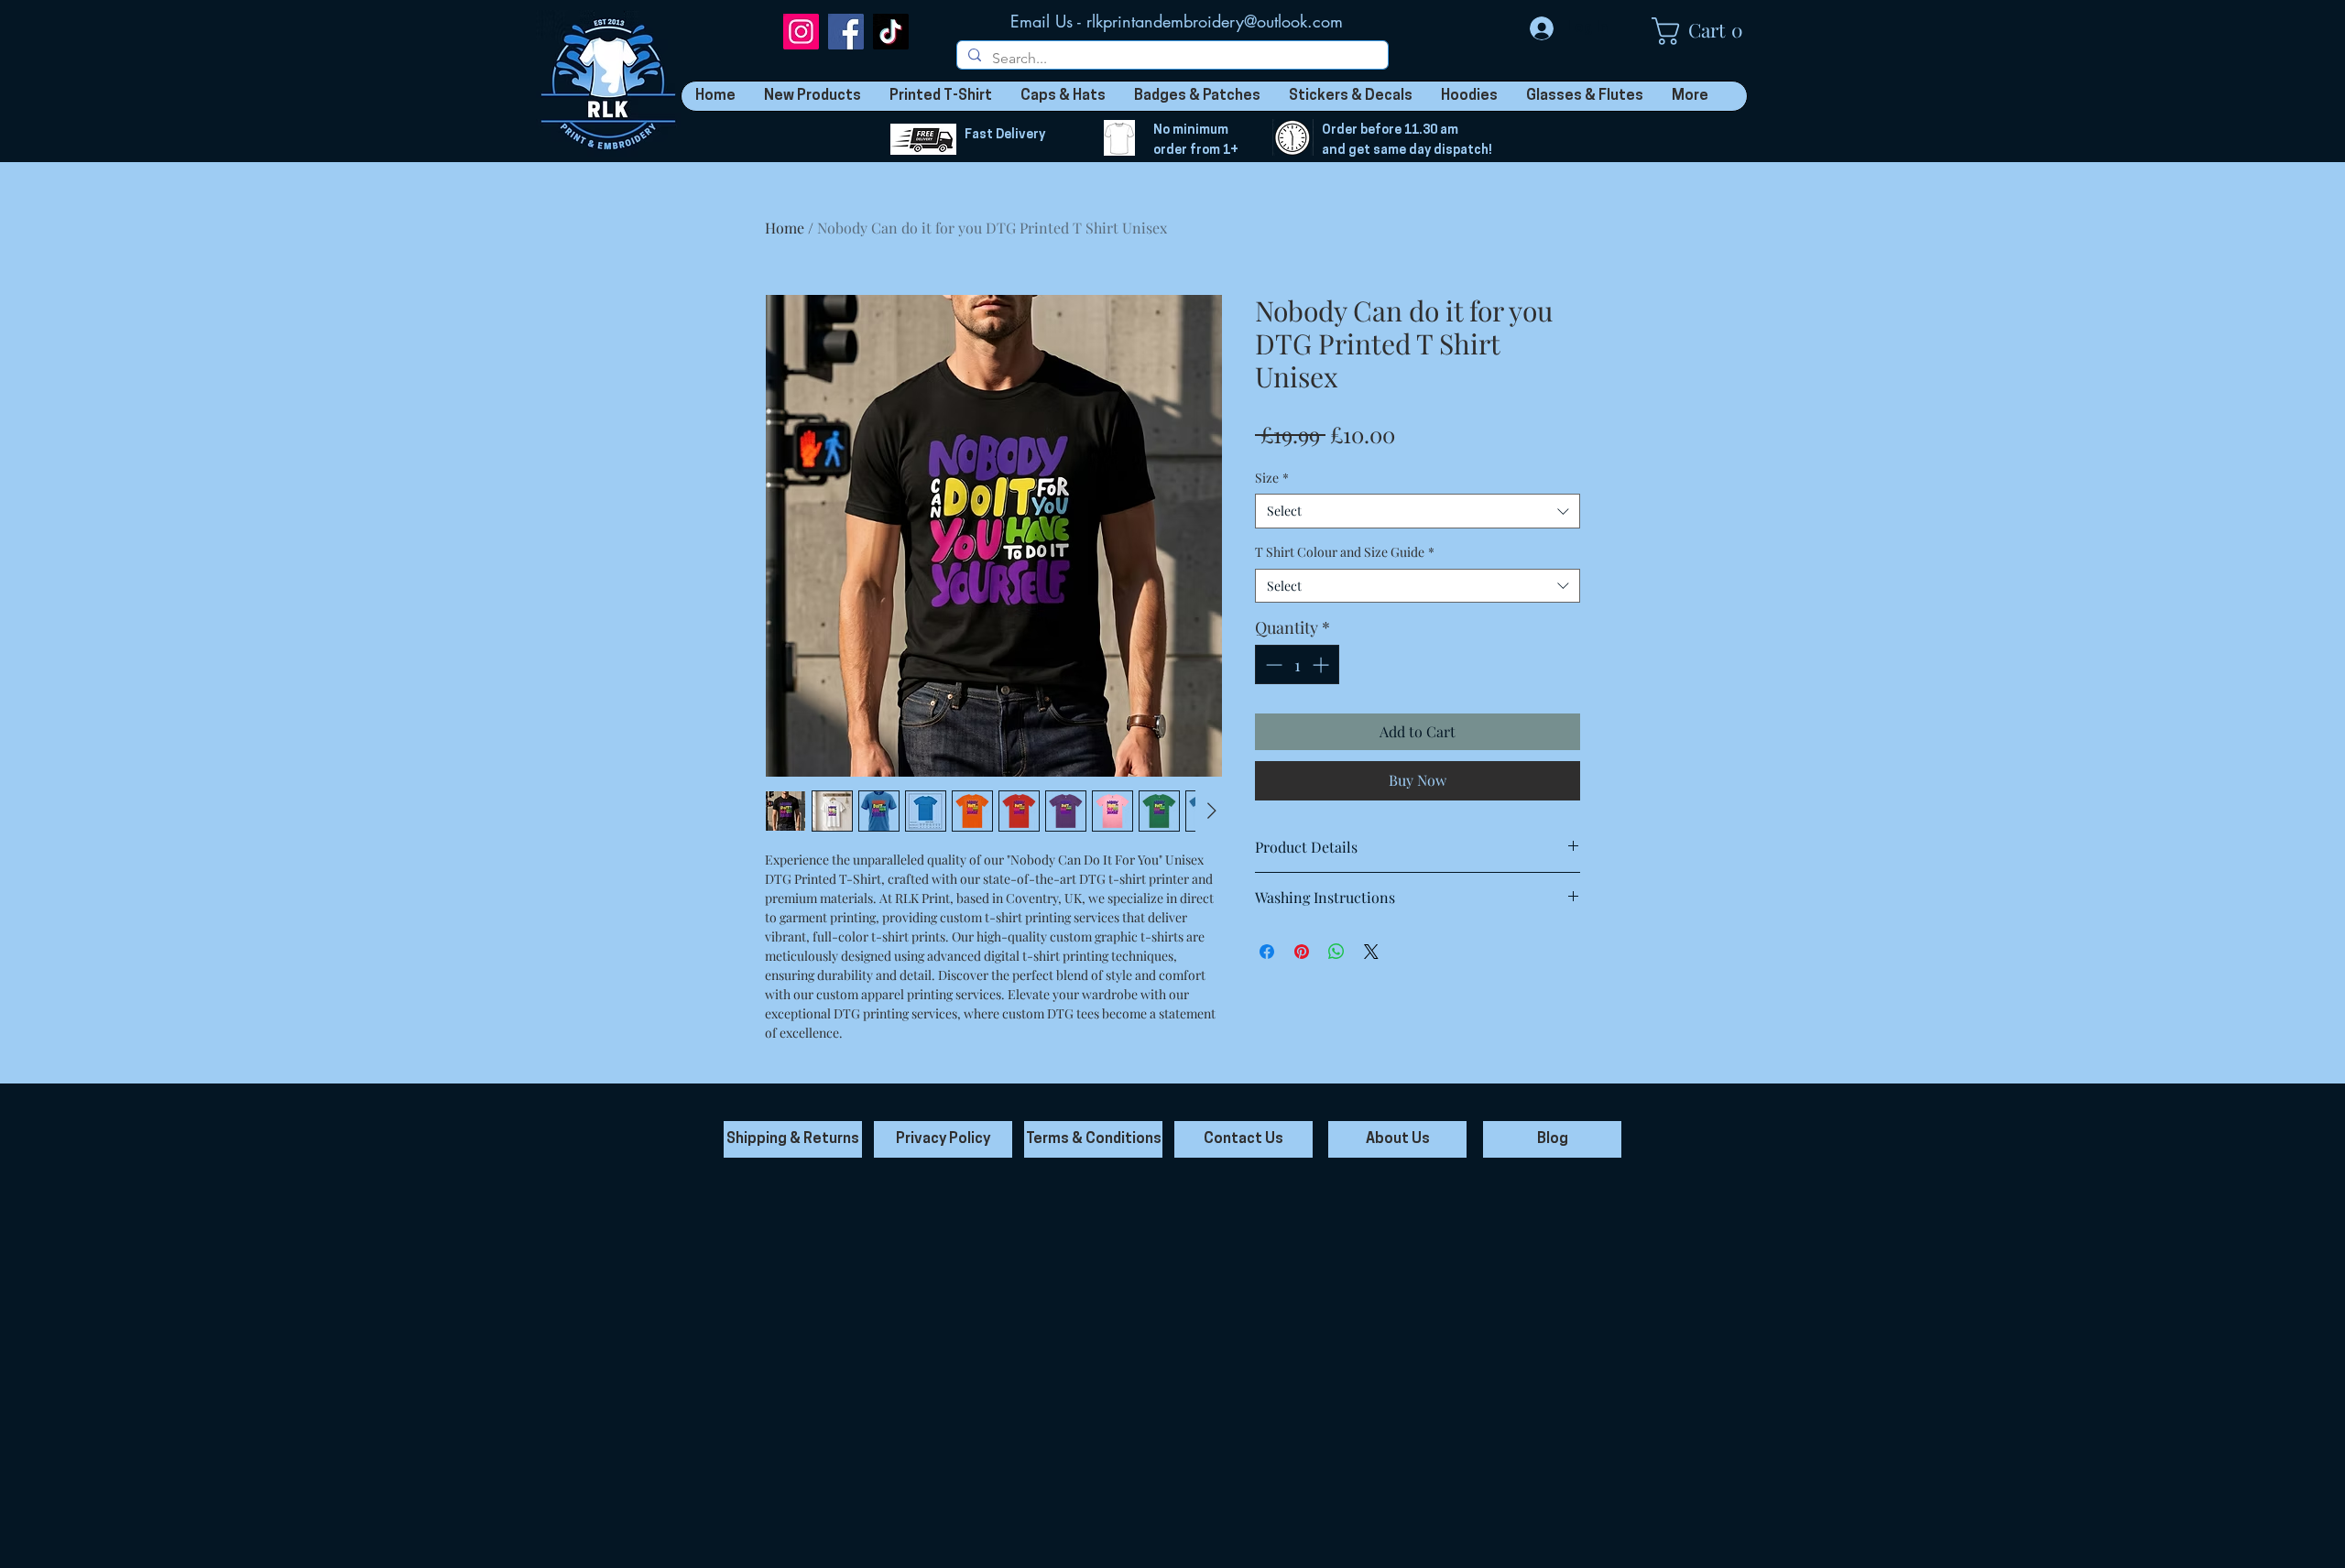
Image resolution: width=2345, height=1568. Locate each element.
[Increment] (1322, 664)
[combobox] (1418, 511)
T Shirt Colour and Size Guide (1345, 552)
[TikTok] (891, 32)
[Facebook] (846, 32)
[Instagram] (801, 32)
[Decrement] (1272, 664)
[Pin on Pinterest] (1302, 952)
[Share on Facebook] (1267, 952)
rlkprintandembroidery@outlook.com (1215, 21)
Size (1272, 478)
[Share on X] (1371, 952)
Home (785, 228)
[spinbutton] (1297, 664)
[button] (1707, 31)
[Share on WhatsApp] (1336, 952)
